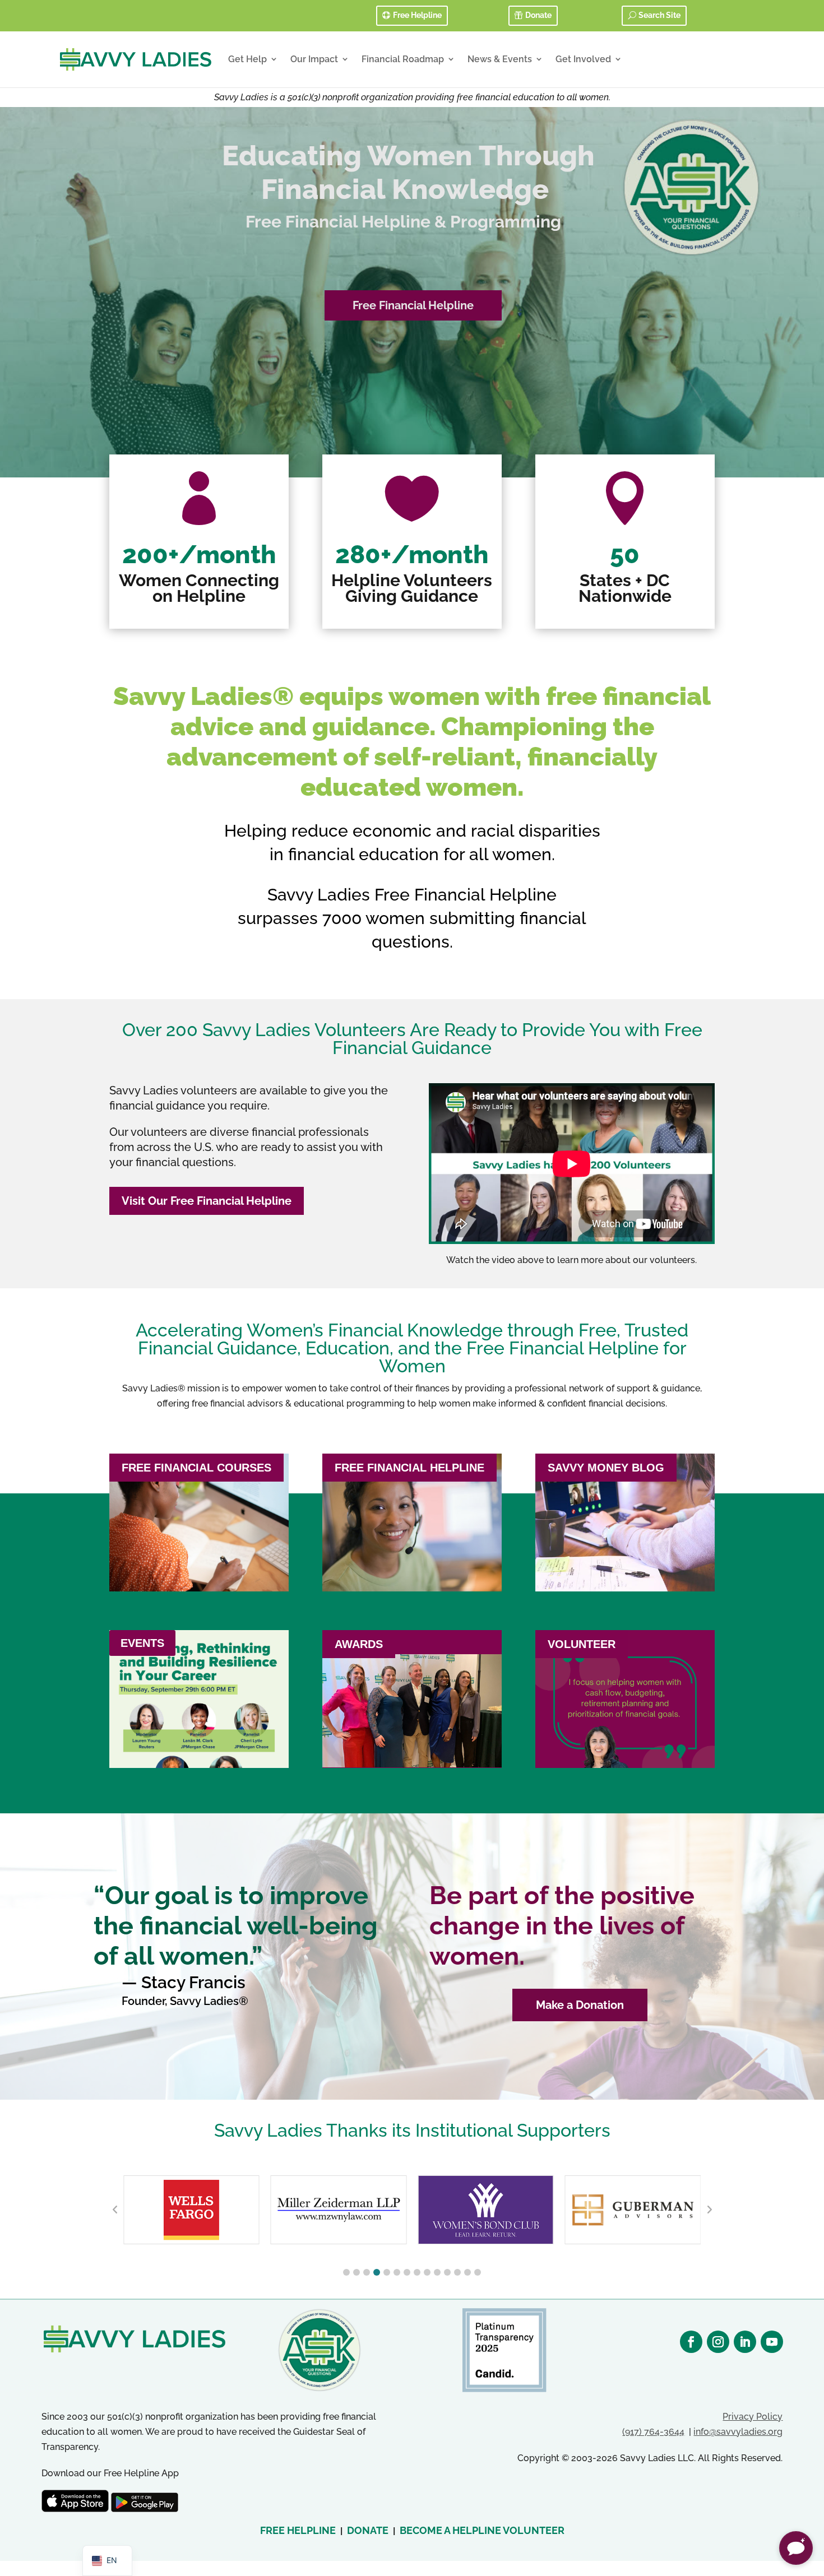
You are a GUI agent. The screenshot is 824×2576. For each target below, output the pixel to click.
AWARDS (359, 1644)
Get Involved (583, 59)
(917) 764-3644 (653, 2432)
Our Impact (314, 59)
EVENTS (142, 1643)
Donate (538, 15)
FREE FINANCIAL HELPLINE (409, 1468)
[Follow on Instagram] (718, 2342)
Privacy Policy (753, 2417)
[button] (346, 2272)
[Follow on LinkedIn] (745, 2342)
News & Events (500, 59)
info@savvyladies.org (738, 2432)
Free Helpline (417, 15)
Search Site (659, 15)
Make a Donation (580, 2005)
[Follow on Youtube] (772, 2342)
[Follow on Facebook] (691, 2342)
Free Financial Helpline (413, 305)
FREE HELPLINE (298, 2530)
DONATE (368, 2530)
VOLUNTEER (582, 1644)
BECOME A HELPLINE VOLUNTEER (482, 2530)
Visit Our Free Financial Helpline (207, 1201)
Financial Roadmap (403, 59)
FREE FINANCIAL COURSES (196, 1468)
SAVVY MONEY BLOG (606, 1468)
